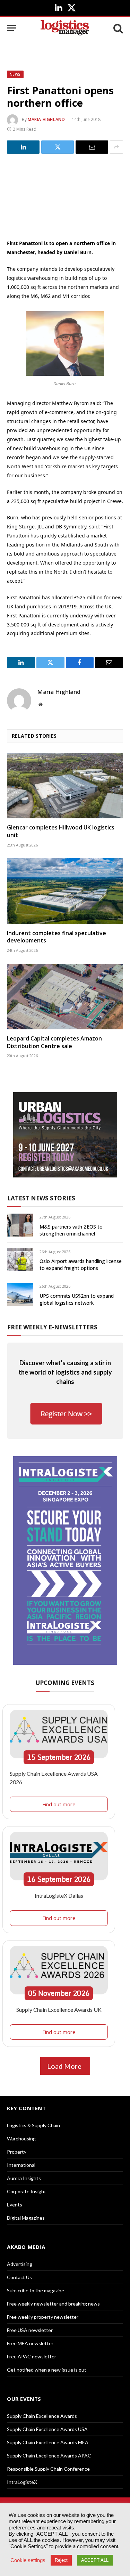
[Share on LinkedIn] (23, 147)
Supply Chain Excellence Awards (42, 2416)
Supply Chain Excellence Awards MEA (48, 2442)
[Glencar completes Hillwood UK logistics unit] (65, 786)
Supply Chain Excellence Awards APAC (49, 2456)
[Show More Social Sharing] (116, 147)
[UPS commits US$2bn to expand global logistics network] (20, 1294)
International (21, 2165)
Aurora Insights (24, 2178)
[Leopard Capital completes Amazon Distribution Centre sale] (65, 997)
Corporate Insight (27, 2191)
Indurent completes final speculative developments (57, 937)
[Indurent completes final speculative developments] (65, 891)
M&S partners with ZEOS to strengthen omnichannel (71, 1230)
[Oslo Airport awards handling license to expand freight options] (20, 1260)
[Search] (118, 28)
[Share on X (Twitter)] (58, 147)
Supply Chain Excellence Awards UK (59, 2010)
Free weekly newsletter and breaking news (53, 2304)
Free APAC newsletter (32, 2356)
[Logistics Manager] (65, 28)
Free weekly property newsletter (43, 2317)
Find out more (59, 1804)
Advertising (20, 2264)
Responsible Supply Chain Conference (48, 2469)
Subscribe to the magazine (36, 2290)
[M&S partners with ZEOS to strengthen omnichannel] (20, 1225)
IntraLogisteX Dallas (59, 1895)
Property (17, 2152)
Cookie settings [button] (28, 2560)
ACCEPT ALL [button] (95, 2560)
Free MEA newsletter (30, 2343)
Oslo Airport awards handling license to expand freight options (81, 1265)
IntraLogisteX (22, 2482)
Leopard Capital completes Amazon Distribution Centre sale (54, 1042)
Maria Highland (46, 119)
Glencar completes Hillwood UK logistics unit (61, 831)
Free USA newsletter (30, 2330)
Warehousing (21, 2138)
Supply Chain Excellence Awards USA (47, 2429)
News (15, 74)
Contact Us (19, 2277)
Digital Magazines (26, 2218)
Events (15, 2205)
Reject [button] (61, 2560)
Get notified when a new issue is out (47, 2370)
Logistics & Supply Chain (33, 2125)
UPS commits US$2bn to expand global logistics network (77, 1299)
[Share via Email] (92, 147)
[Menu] (11, 28)
